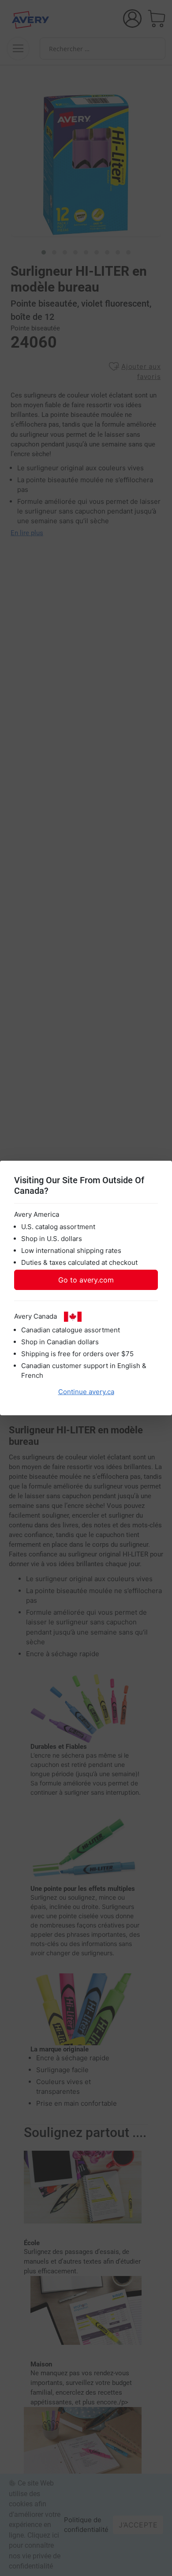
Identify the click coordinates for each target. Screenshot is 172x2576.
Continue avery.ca (86, 1392)
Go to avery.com (86, 1280)
